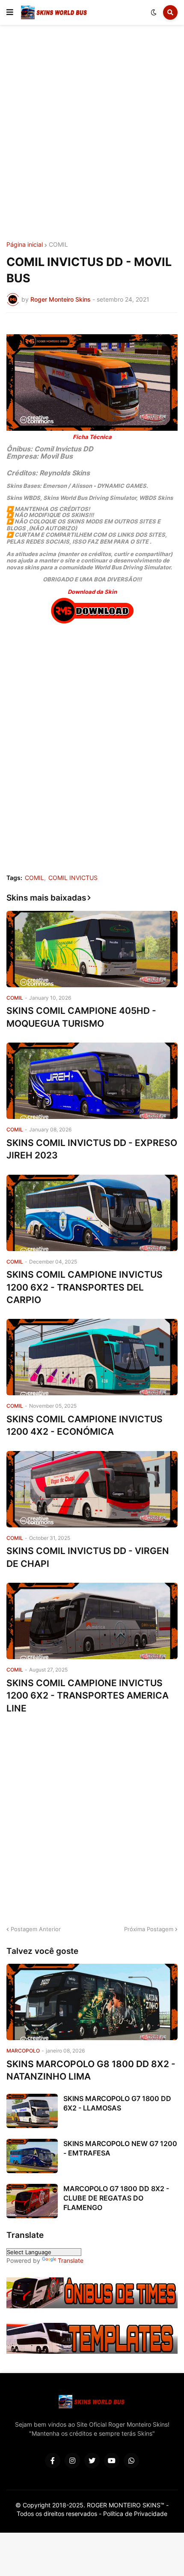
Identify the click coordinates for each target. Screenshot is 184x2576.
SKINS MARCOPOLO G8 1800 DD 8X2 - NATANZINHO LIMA (91, 2070)
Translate (71, 2260)
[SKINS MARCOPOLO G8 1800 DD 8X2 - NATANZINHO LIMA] (92, 2002)
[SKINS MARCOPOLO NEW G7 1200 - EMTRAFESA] (32, 2156)
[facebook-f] (53, 2461)
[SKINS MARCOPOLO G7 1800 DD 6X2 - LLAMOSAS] (32, 2111)
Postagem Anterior (36, 1929)
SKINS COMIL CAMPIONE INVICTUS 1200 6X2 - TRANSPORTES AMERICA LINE (88, 1696)
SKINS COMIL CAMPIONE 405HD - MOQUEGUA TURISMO (81, 1017)
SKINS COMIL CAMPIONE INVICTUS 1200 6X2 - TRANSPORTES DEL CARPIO (85, 1287)
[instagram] (72, 2461)
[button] (10, 12)
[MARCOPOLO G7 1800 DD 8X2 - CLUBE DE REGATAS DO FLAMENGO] (32, 2201)
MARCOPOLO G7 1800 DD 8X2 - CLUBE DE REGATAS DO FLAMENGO (116, 2198)
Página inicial (25, 245)
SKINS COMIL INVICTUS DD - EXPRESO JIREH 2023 (92, 1149)
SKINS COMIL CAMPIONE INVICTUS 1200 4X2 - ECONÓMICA (85, 1425)
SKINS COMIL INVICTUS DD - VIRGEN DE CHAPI (88, 1557)
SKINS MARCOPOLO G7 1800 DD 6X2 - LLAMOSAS (117, 2103)
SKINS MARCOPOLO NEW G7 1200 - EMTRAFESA (120, 2148)
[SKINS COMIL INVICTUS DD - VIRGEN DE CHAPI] (92, 1489)
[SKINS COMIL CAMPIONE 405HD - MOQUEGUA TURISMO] (92, 949)
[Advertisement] (92, 134)
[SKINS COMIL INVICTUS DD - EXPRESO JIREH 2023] (92, 1081)
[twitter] (92, 2461)
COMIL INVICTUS (73, 878)
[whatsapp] (131, 2461)
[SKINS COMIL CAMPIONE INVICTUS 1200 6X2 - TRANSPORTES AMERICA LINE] (92, 1621)
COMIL (58, 245)
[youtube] (112, 2461)
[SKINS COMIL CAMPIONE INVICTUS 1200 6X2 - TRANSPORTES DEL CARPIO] (92, 1213)
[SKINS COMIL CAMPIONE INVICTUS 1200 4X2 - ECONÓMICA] (92, 1357)
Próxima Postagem (149, 1929)
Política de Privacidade (135, 2514)
